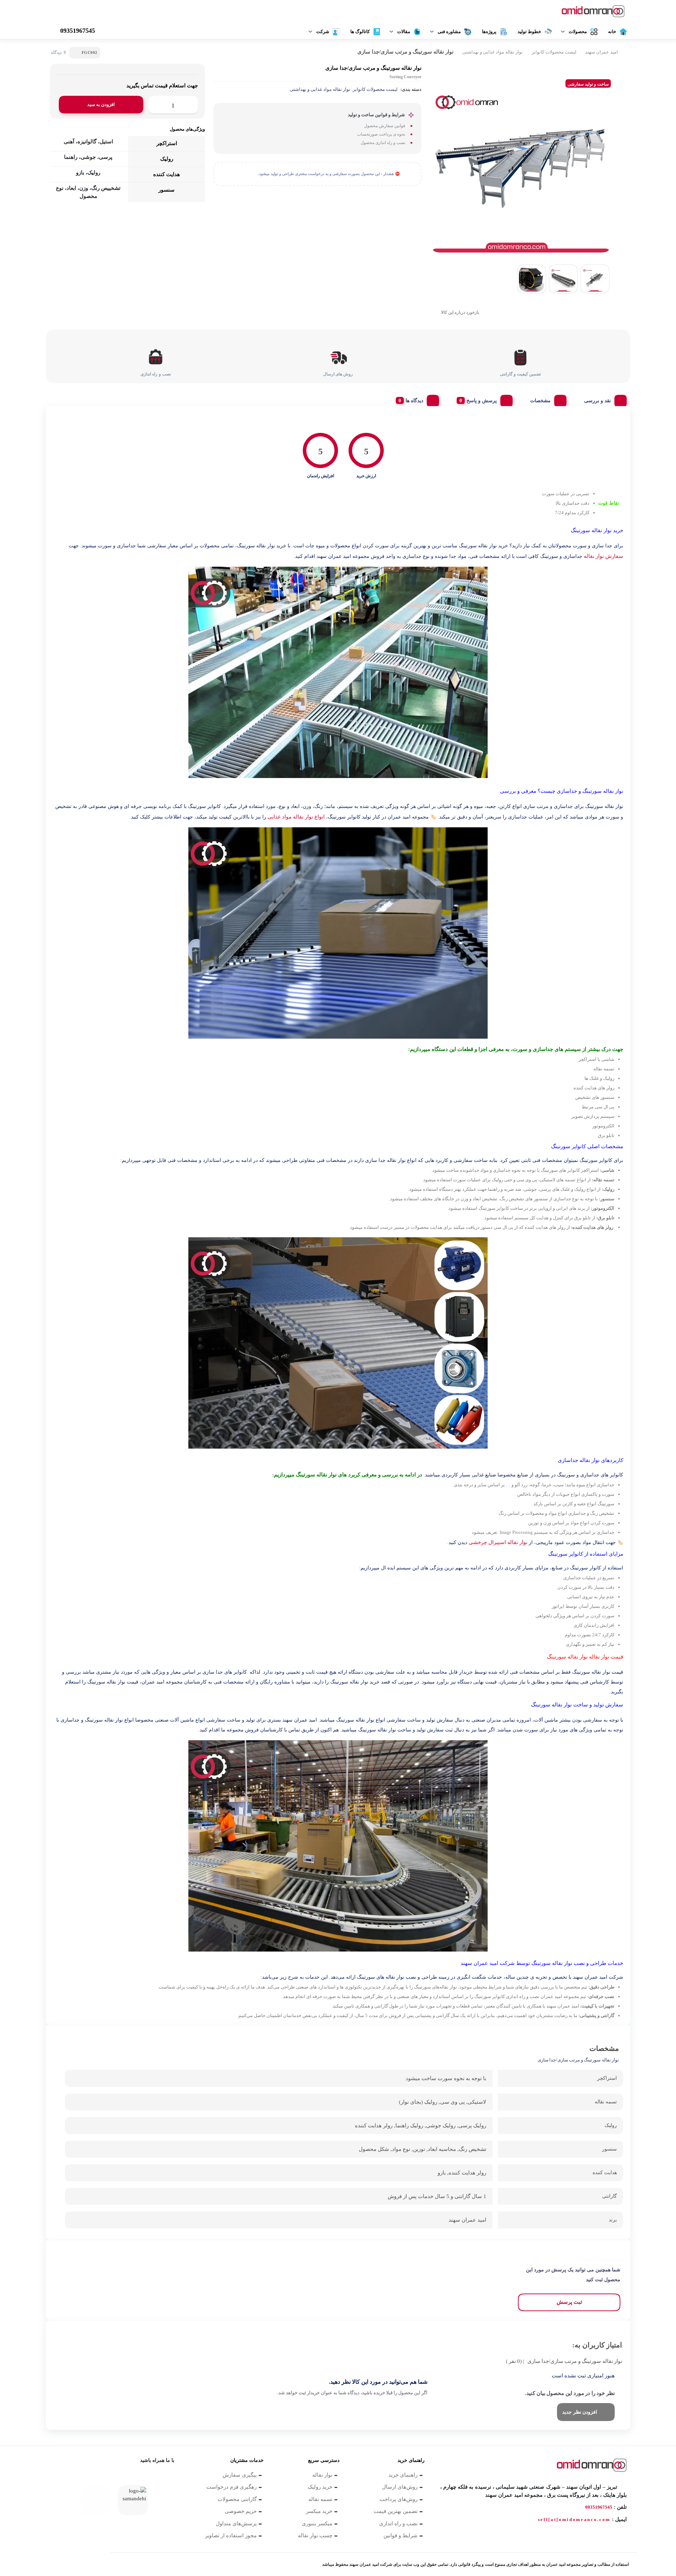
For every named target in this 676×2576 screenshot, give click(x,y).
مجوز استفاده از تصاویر (231, 2535)
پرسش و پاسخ (482, 401)
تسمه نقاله (320, 2499)
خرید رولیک (320, 2487)
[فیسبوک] (168, 2478)
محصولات (578, 32)
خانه (612, 32)
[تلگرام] (76, 2478)
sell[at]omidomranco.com (574, 2519)
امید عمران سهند (602, 52)
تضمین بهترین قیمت (396, 2511)
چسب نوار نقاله (315, 2535)
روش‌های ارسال (400, 2487)
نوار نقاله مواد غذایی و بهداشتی (493, 52)
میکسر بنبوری (317, 2524)
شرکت (323, 32)
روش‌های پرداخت (399, 2499)
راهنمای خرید (403, 2475)
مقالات (404, 32)
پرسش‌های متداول (236, 2524)
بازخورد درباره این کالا (460, 312)
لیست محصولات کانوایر (554, 52)
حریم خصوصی (241, 2511)
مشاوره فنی (449, 32)
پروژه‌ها (489, 32)
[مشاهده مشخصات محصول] (589, 12)
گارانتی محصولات (237, 2499)
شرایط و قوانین (400, 2535)
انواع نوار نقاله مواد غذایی (296, 817)
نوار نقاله (322, 2475)
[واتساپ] (131, 2478)
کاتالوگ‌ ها (360, 32)
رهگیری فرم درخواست (231, 2487)
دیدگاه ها (414, 401)
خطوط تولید (529, 32)
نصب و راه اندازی (398, 2524)
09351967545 (599, 2507)
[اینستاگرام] (113, 2478)
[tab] (603, 399)
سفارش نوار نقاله (603, 556)
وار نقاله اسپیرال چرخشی (497, 1542)
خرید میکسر (319, 2511)
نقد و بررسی (597, 401)
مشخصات (540, 401)
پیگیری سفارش (240, 2475)
